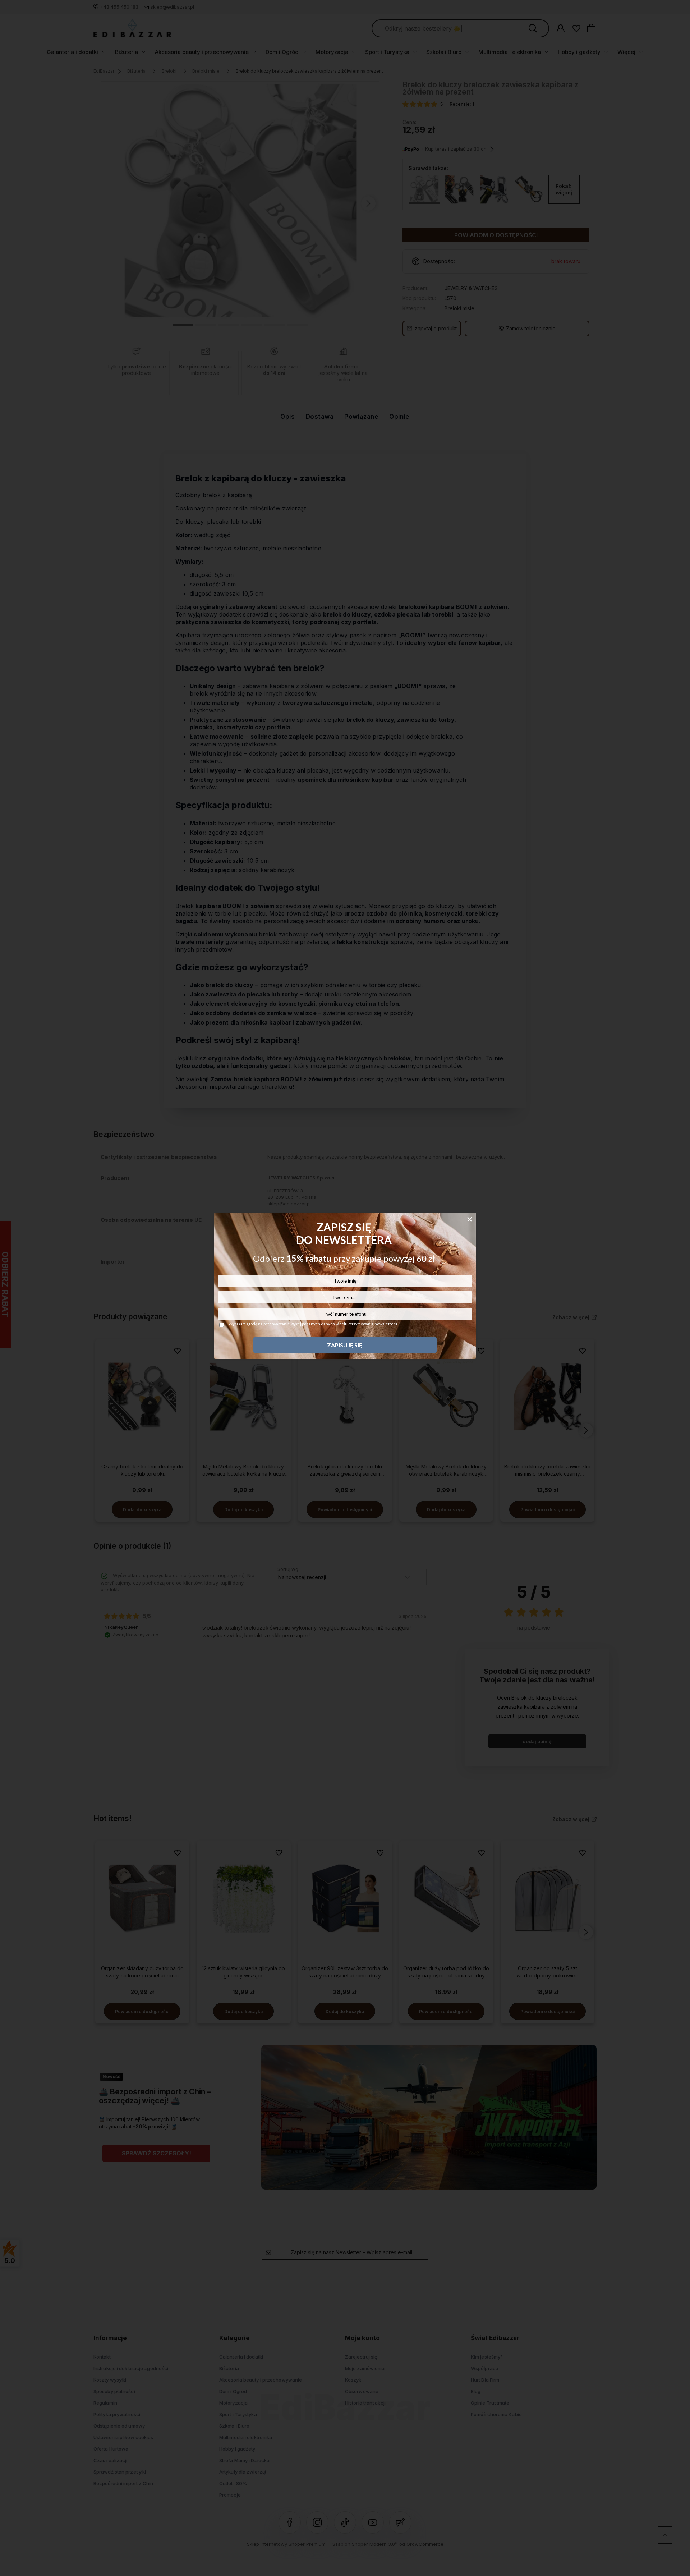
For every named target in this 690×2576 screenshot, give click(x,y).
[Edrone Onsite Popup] (345, 1288)
